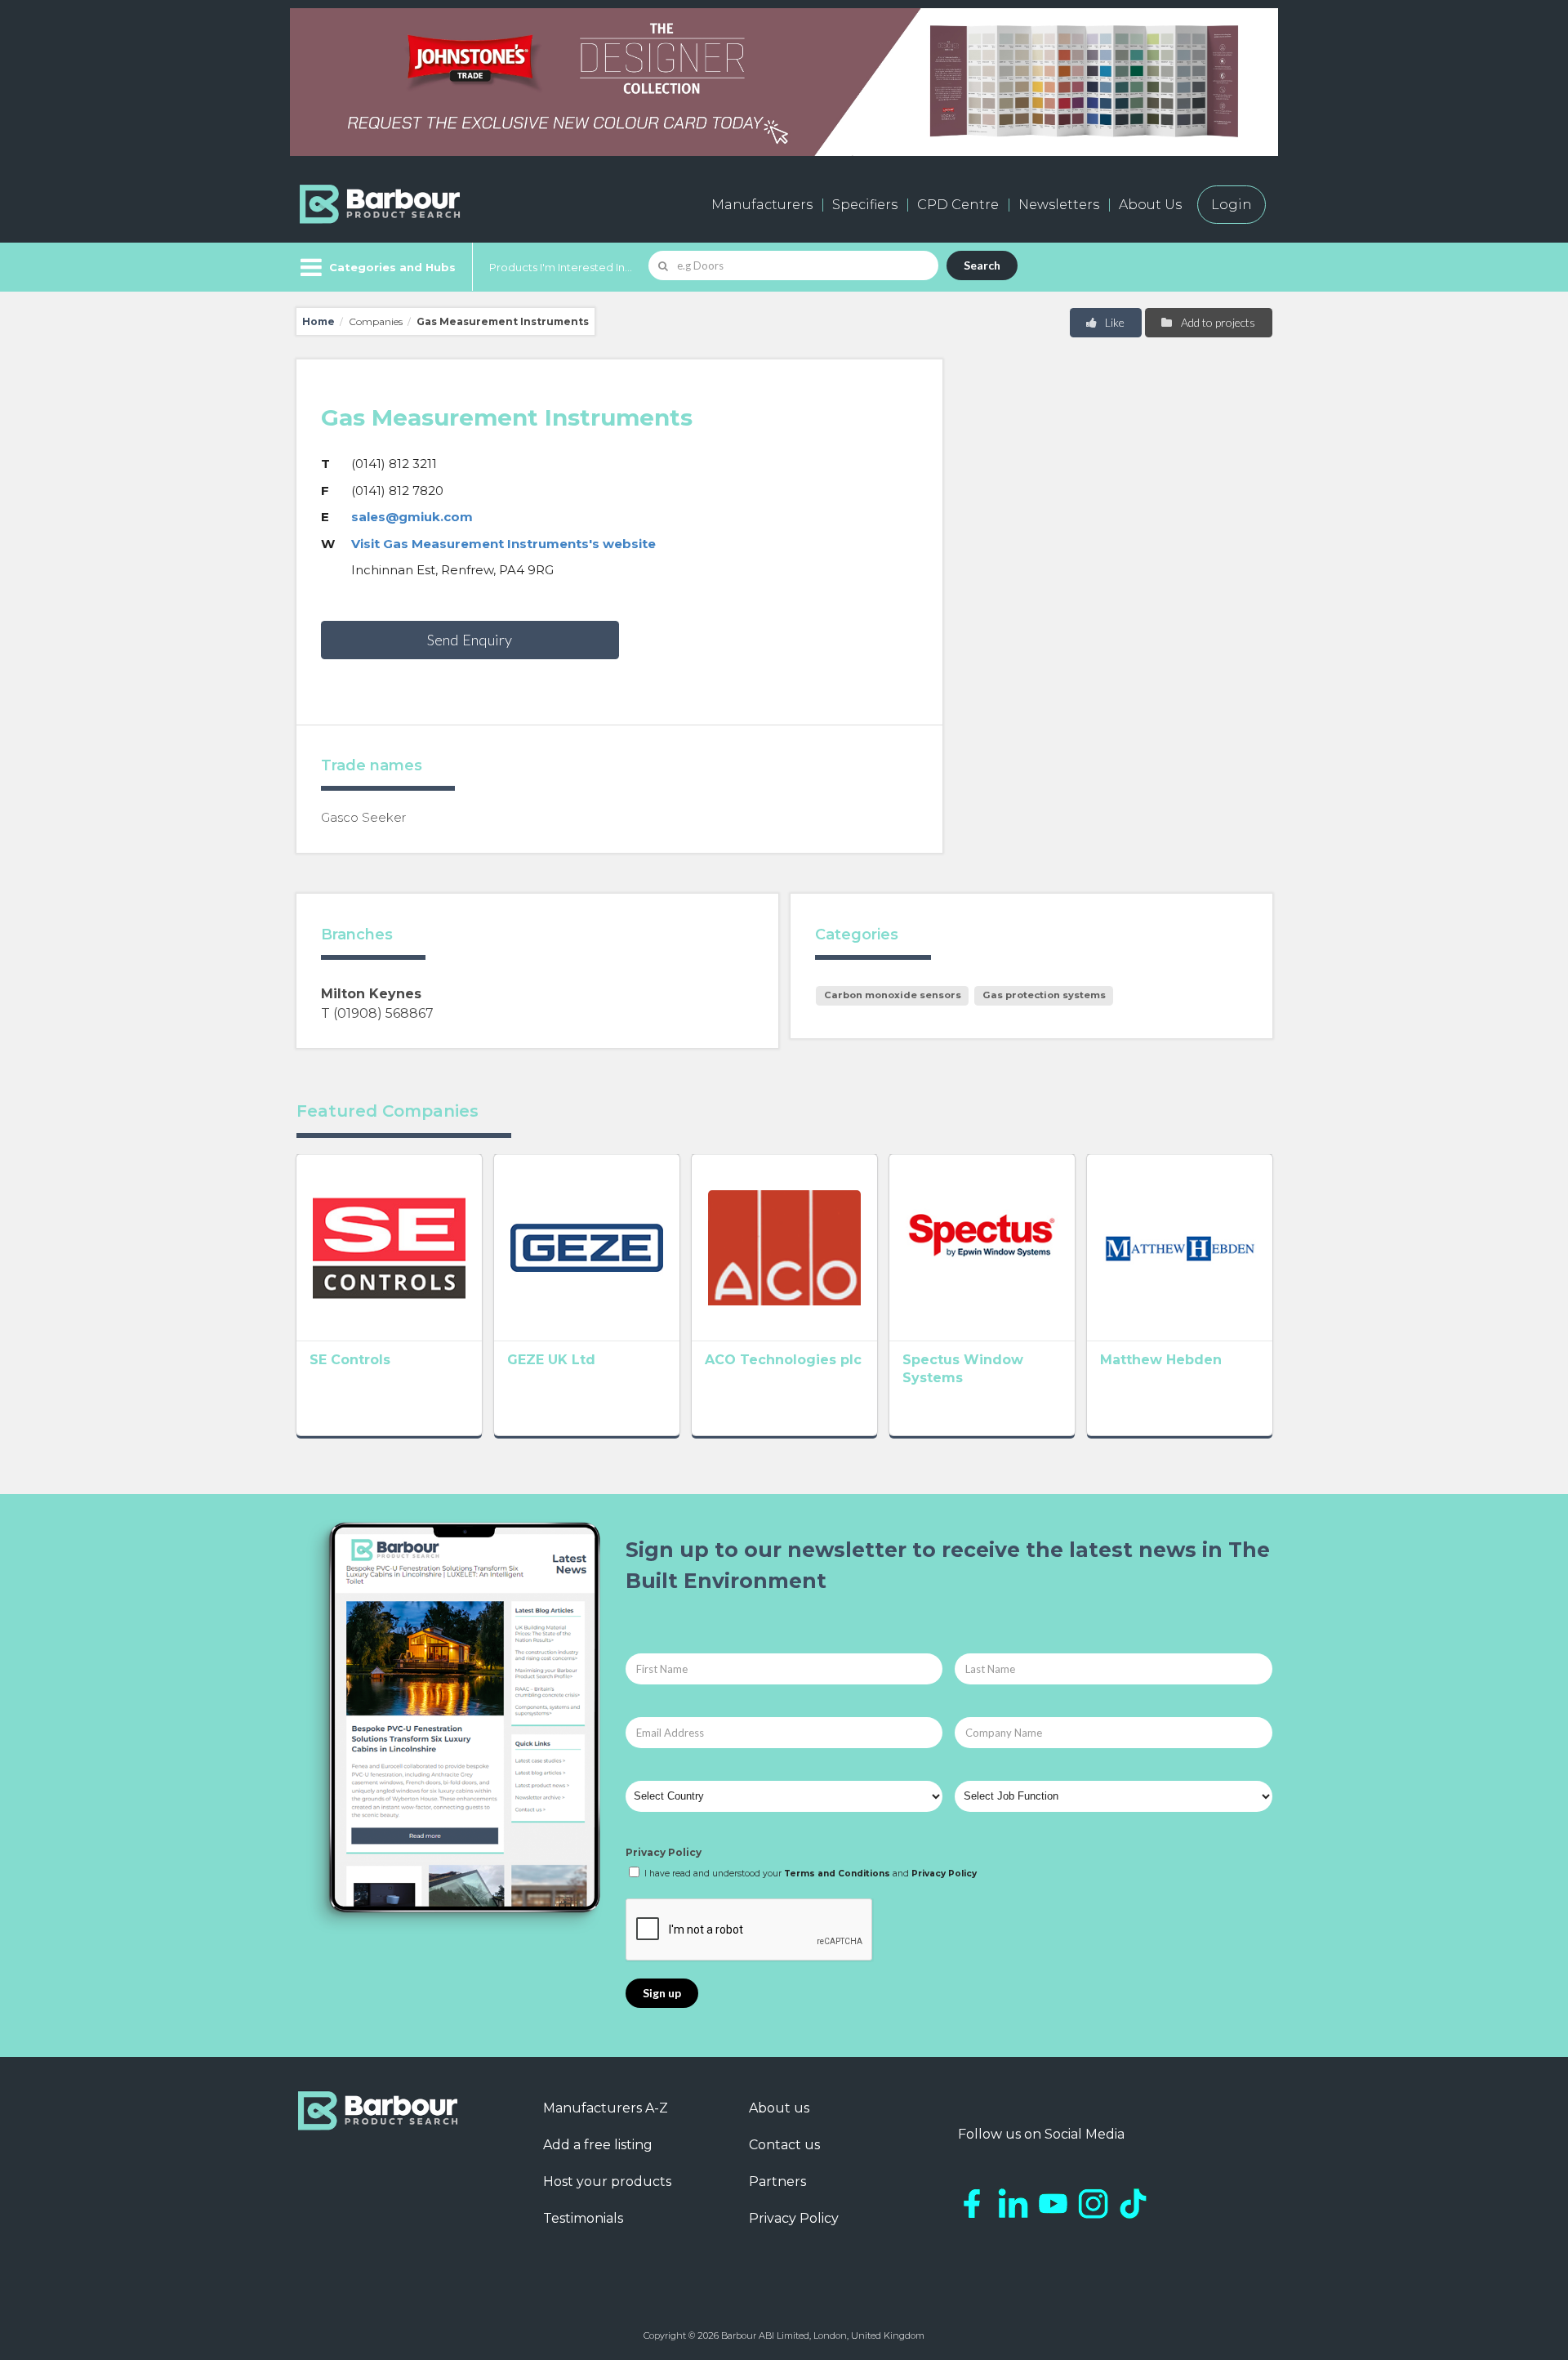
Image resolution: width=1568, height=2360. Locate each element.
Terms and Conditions (837, 1874)
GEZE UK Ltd (551, 1360)
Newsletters (1059, 205)
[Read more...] (389, 1247)
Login (1232, 205)
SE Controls (350, 1360)
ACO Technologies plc (783, 1360)
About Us (1150, 205)
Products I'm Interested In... (561, 267)
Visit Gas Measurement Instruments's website (503, 544)
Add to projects (1217, 322)
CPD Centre (958, 205)
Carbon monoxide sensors (893, 995)
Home (318, 321)
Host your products (607, 2182)
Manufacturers (762, 205)
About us (779, 2108)
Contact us (784, 2145)
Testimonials (583, 2218)
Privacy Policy (664, 1852)
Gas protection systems (1044, 995)
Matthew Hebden (1161, 1360)
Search (982, 265)
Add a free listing (598, 2145)
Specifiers (865, 205)
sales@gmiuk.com (412, 517)
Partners (777, 2182)
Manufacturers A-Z (606, 2108)
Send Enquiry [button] (470, 640)
